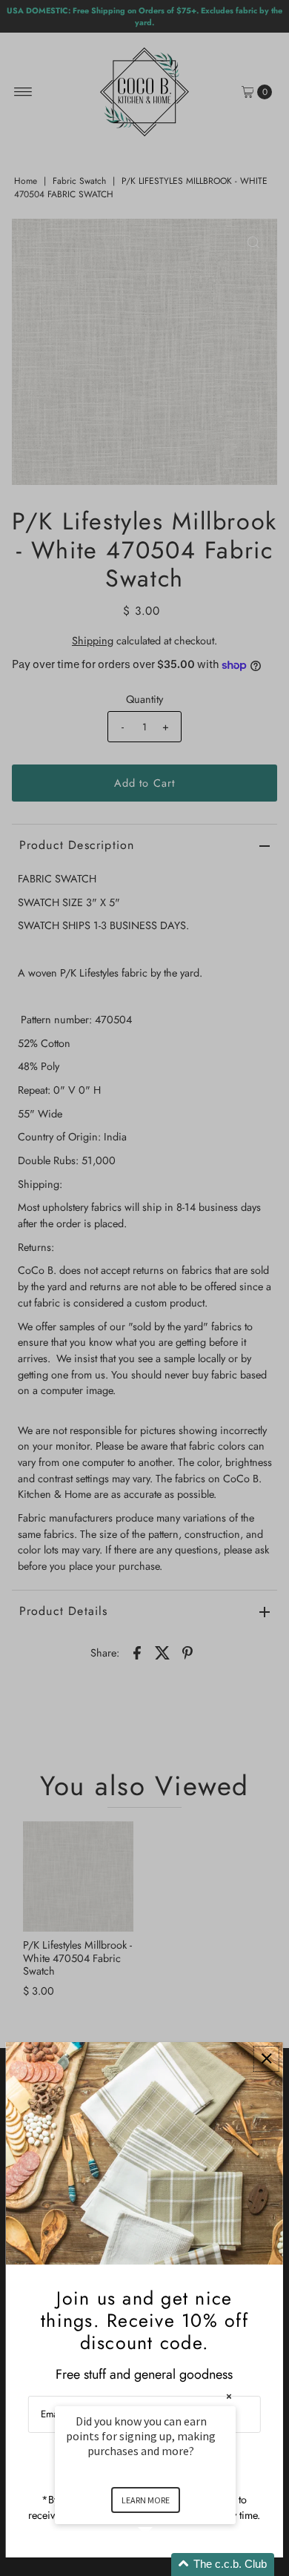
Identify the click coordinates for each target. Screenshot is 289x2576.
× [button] (229, 2396)
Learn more (146, 2500)
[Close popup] (266, 2059)
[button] (163, 2565)
